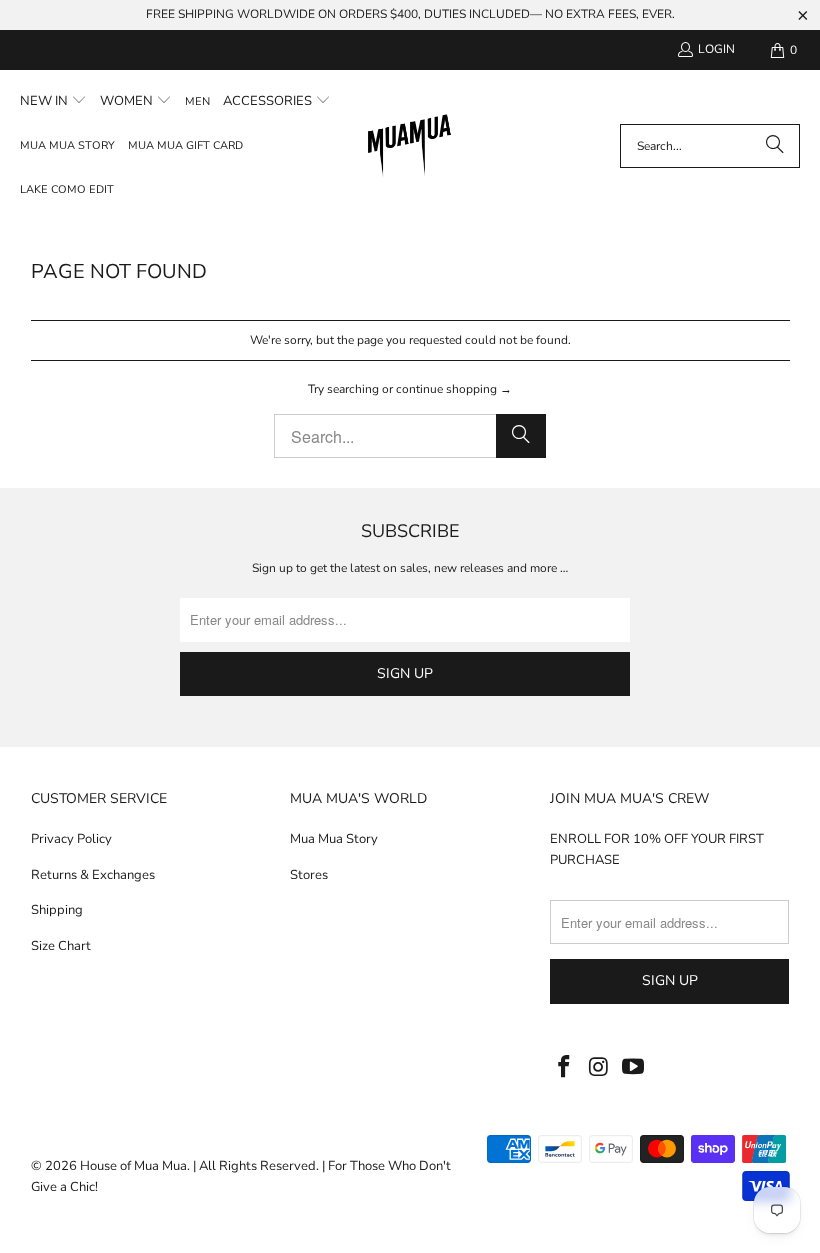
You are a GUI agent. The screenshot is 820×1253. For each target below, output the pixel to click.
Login (716, 49)
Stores (309, 875)
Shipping (57, 910)
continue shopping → (454, 389)
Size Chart (61, 946)
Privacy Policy (71, 839)
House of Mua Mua (133, 1166)
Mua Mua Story (334, 839)
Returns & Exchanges (93, 875)
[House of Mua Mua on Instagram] (600, 1068)
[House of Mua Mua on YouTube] (634, 1068)
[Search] (775, 146)
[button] (53, 102)
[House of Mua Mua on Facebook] (565, 1068)
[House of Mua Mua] (409, 147)
